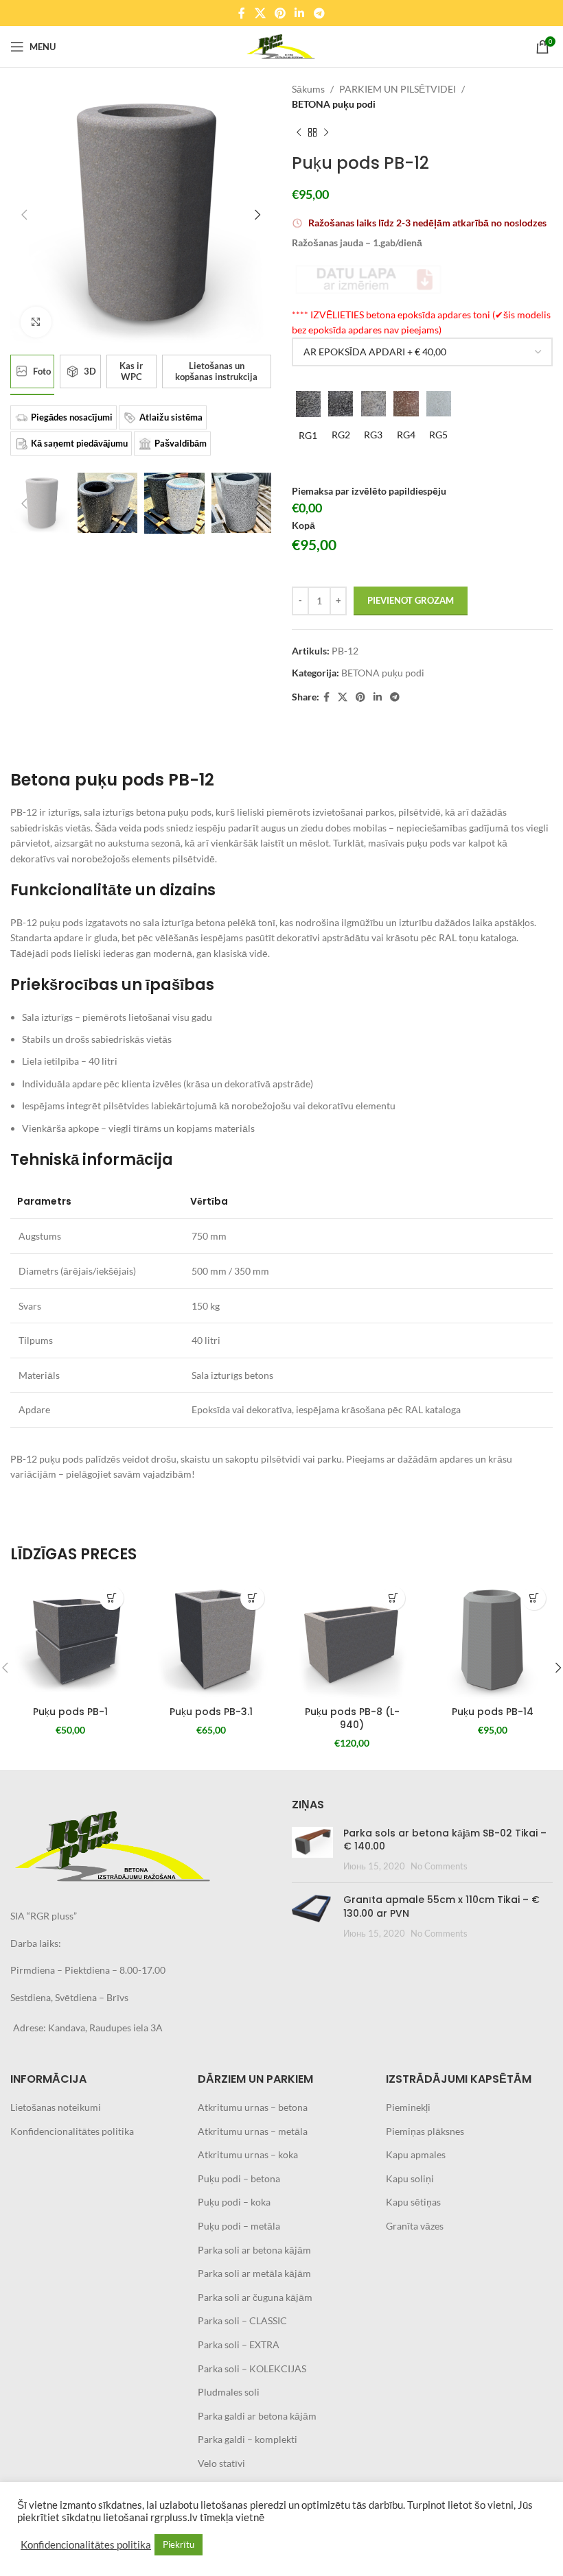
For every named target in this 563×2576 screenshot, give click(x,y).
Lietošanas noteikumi (56, 2107)
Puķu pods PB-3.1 (211, 1712)
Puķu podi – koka (234, 2202)
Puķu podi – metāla (239, 2226)
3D (90, 371)
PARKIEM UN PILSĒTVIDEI (398, 89)
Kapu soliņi (410, 2178)
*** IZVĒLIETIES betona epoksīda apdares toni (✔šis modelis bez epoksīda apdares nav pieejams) (421, 322)
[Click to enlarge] (36, 322)
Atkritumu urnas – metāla (253, 2131)
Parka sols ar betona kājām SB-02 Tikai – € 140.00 (445, 1840)
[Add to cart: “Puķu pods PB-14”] (534, 1598)
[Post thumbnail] (312, 1850)
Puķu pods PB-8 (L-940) (352, 1718)
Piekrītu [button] (179, 2544)
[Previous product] (299, 133)
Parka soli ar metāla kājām (254, 2273)
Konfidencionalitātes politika (72, 2131)
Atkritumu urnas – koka (248, 2154)
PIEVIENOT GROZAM (411, 600)
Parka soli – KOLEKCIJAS (252, 2368)
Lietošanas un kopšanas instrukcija (216, 371)
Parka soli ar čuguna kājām (255, 2297)
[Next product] (326, 133)
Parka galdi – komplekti (248, 2439)
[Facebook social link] (242, 13)
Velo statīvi (221, 2463)
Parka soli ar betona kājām (254, 2250)
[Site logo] (281, 46)
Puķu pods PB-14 (493, 1712)
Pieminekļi (408, 2107)
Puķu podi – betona (239, 2178)
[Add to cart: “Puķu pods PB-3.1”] (252, 1598)
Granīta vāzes (415, 2226)
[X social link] (260, 13)
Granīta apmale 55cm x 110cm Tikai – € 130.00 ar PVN (441, 1906)
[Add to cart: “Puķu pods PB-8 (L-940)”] (393, 1598)
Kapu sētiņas (413, 2202)
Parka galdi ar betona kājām (257, 2416)
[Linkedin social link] (300, 13)
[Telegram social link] (319, 13)
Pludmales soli (229, 2392)
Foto (42, 371)
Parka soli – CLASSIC (242, 2320)
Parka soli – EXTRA (239, 2344)
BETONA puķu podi (334, 104)
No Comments (439, 1866)
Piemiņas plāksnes (425, 2131)
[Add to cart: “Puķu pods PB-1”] (112, 1598)
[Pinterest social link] (280, 13)
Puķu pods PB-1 (70, 1712)
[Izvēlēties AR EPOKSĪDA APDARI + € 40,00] (422, 352)
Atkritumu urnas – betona (253, 2107)
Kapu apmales (416, 2154)
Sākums (308, 89)
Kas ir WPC (131, 371)
